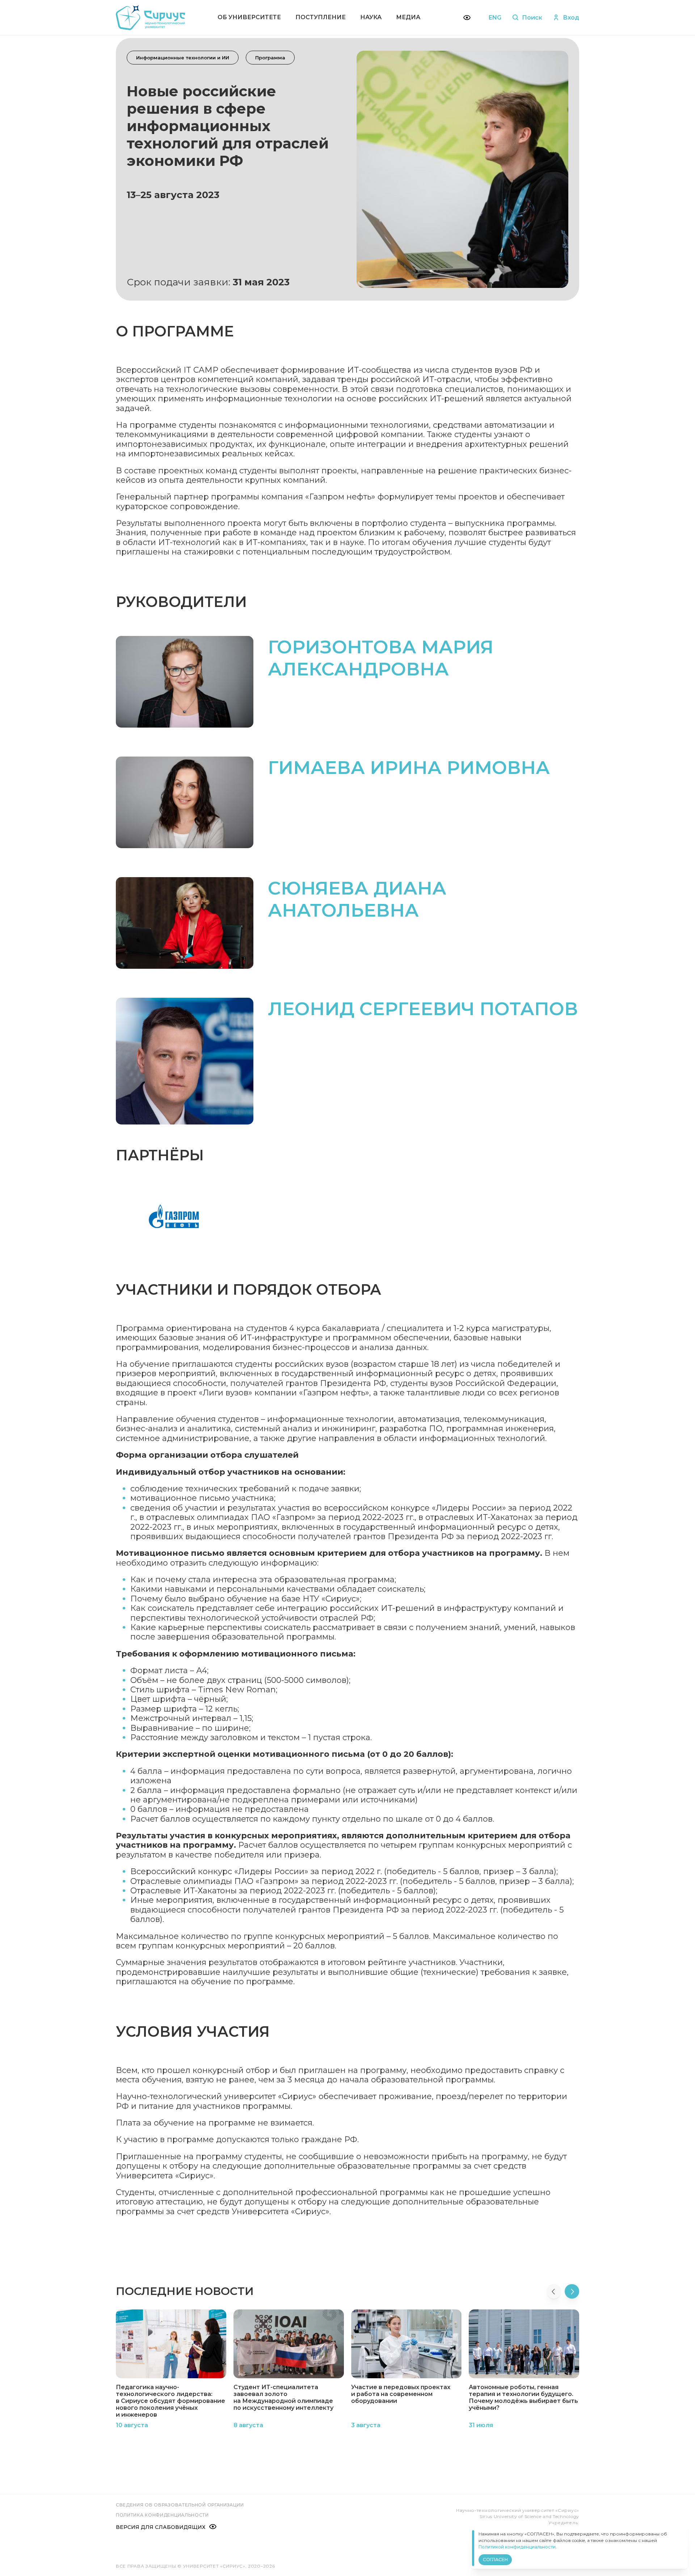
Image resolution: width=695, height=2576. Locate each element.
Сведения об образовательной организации (180, 2505)
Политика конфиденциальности (162, 2515)
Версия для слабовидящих (161, 2527)
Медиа (408, 17)
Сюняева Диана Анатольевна (357, 899)
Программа (270, 58)
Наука (371, 17)
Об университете (249, 17)
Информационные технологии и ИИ (183, 58)
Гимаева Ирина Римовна (409, 768)
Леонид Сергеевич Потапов (423, 1009)
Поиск (532, 18)
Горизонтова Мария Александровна (381, 658)
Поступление (321, 17)
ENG (495, 18)
